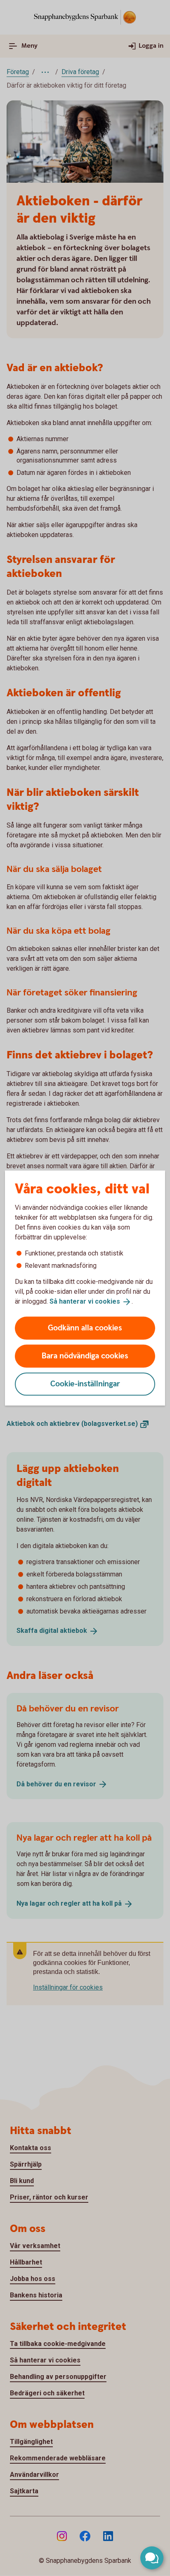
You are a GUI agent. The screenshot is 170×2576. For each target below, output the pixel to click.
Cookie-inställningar (85, 1384)
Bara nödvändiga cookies (85, 1356)
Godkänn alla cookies (85, 1328)
